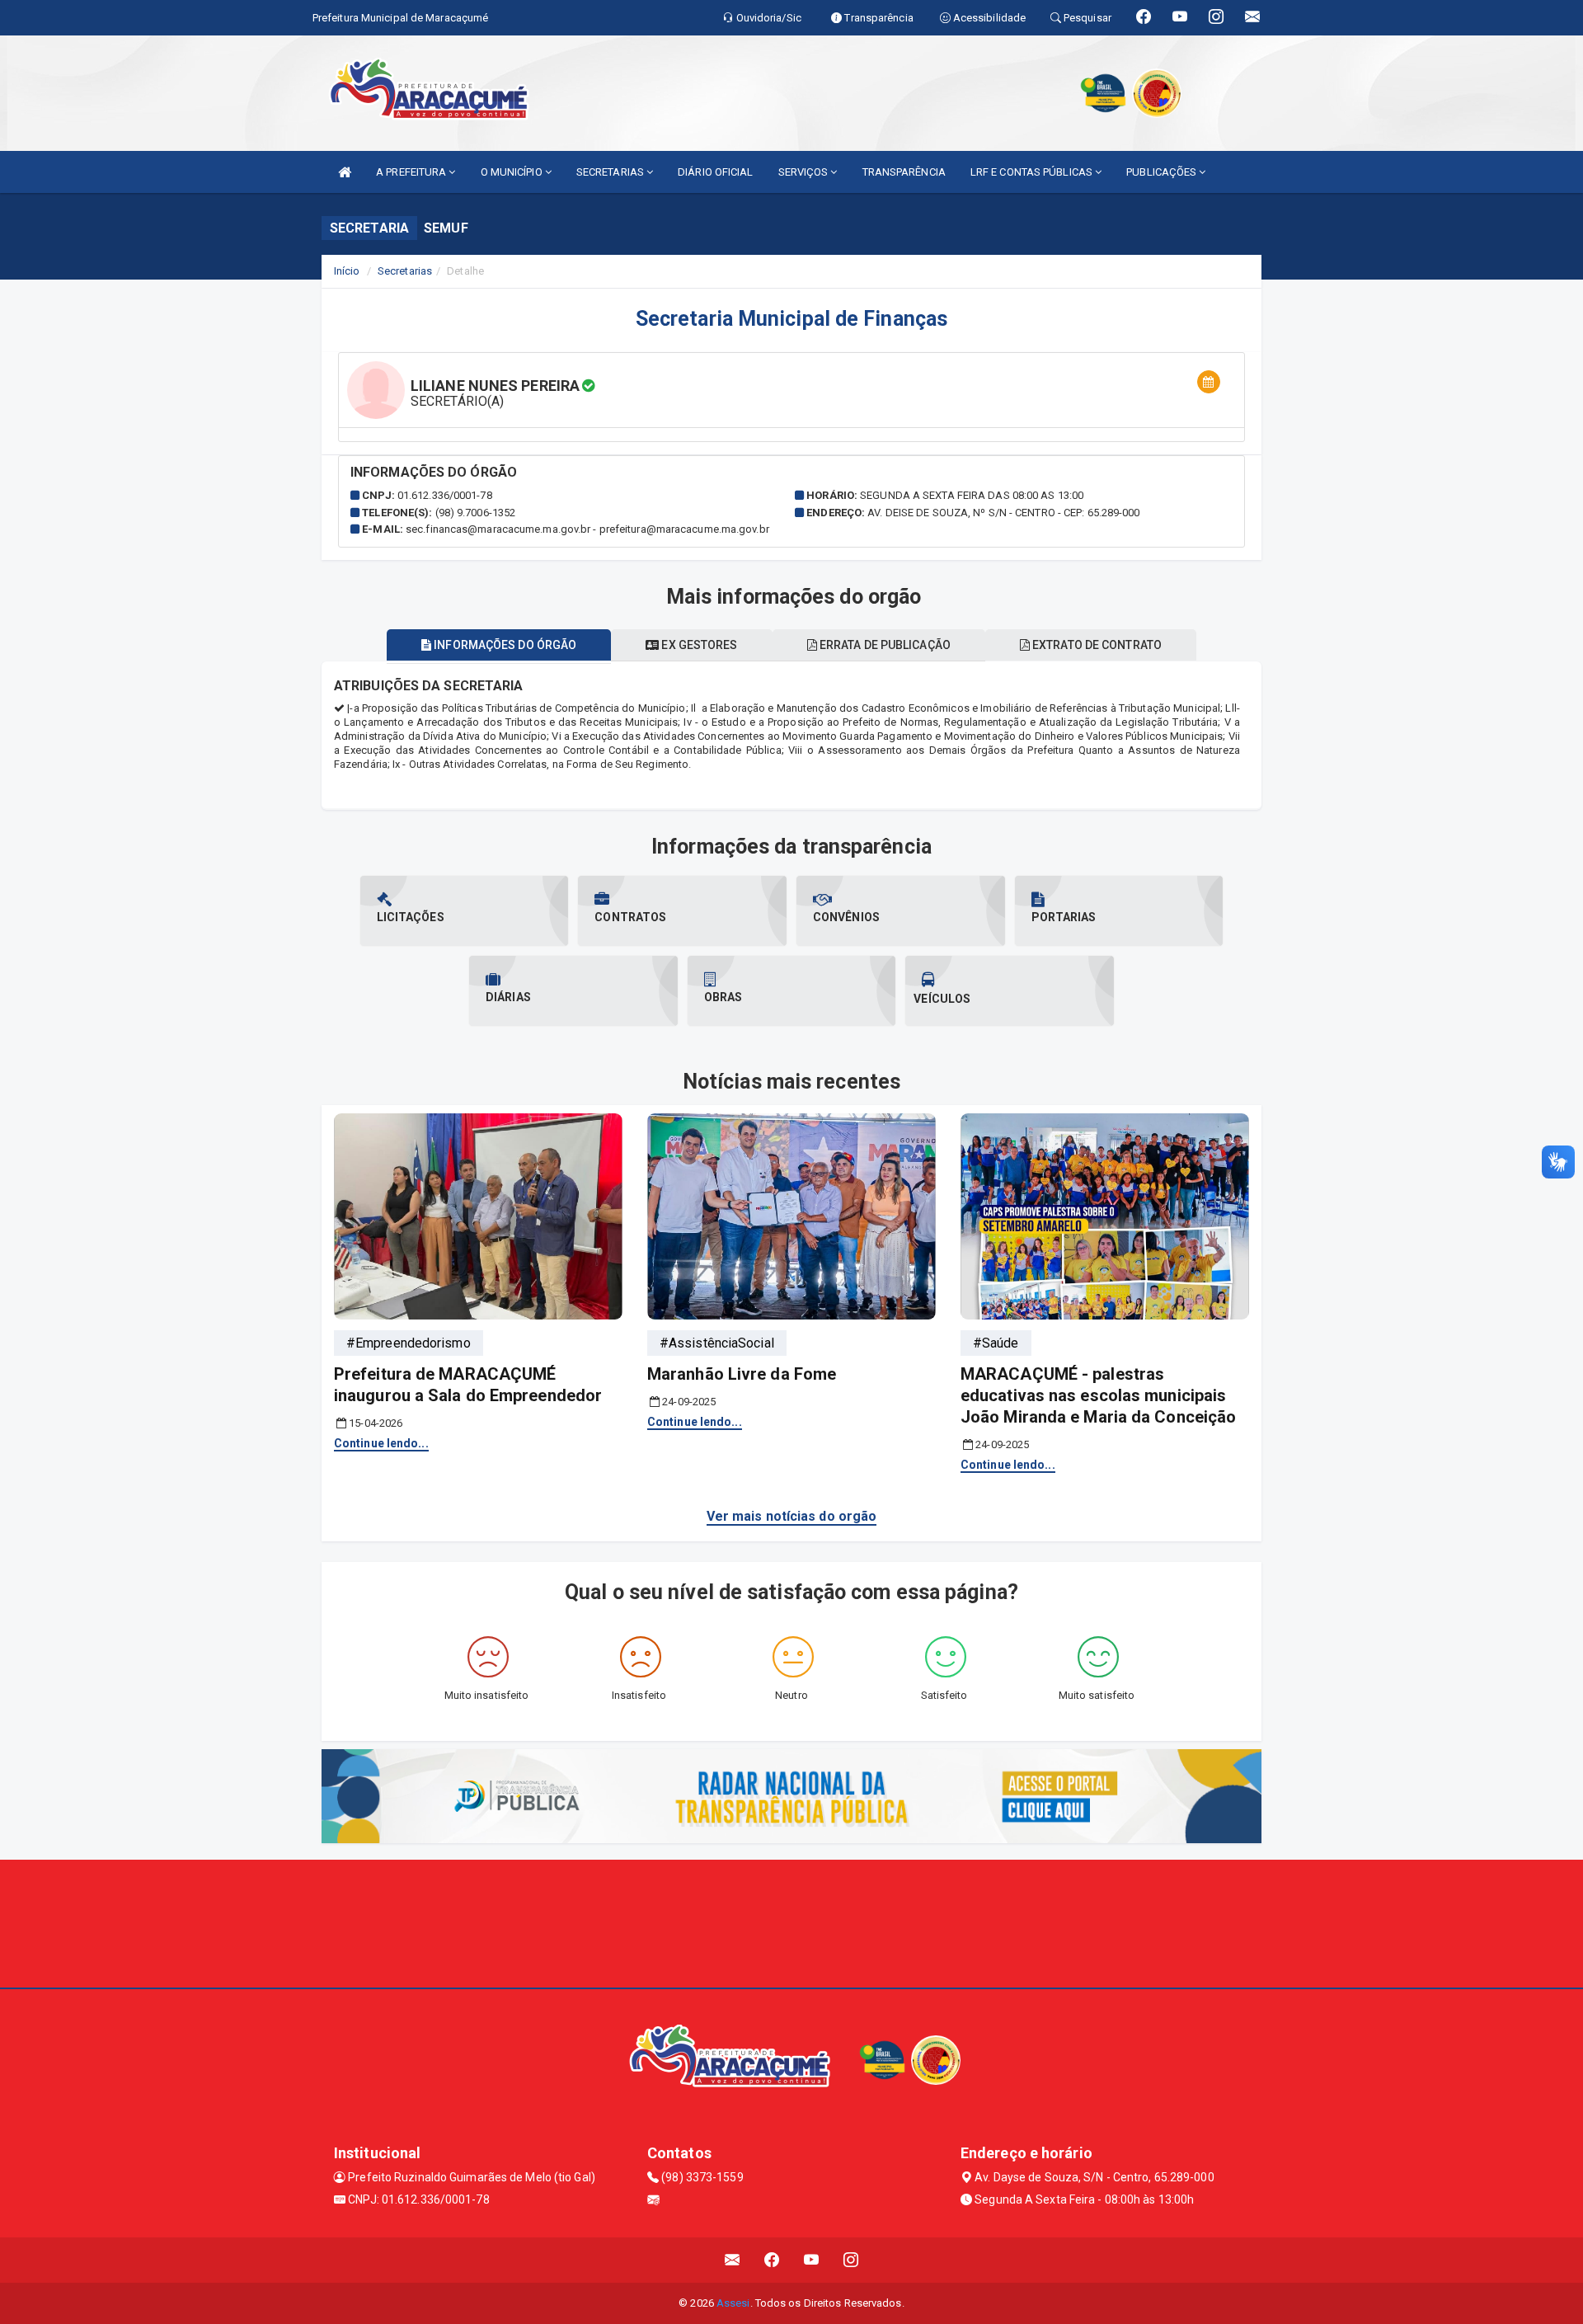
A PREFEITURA (412, 172)
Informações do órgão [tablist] (504, 645)
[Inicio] (345, 172)
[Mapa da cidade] (791, 1922)
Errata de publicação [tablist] (884, 645)
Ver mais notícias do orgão (792, 1516)
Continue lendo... (381, 1443)
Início (347, 271)
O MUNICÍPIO (513, 172)
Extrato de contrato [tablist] (1096, 645)
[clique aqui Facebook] (772, 2260)
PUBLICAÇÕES (1163, 172)
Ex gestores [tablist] (698, 645)
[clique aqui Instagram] (851, 2260)
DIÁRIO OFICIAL (715, 172)
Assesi (733, 2303)
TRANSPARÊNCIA (904, 172)
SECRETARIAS (611, 172)
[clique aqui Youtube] (812, 2260)
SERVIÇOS (805, 172)
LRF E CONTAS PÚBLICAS (1033, 172)
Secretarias (405, 271)
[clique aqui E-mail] (733, 2260)
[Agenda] (1209, 382)
